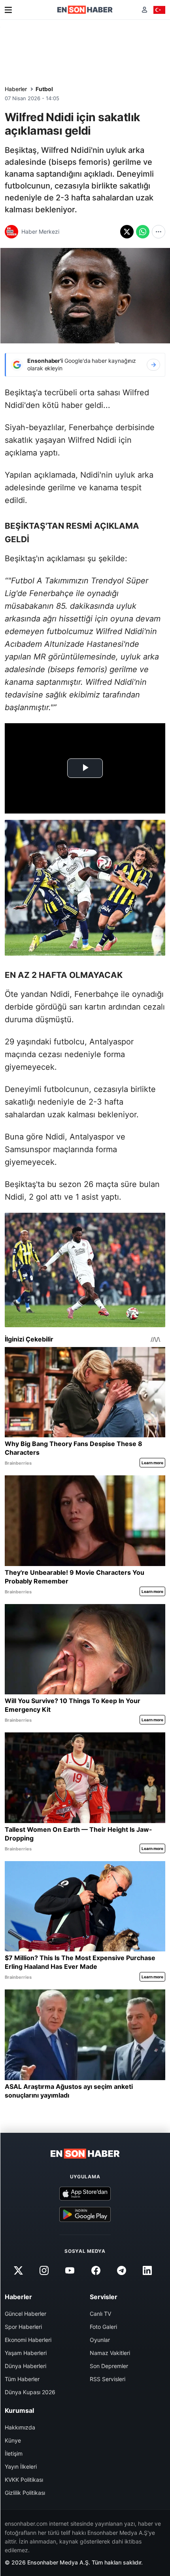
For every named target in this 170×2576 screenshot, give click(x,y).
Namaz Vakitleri (110, 2353)
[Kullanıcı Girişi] (144, 10)
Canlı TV (100, 2314)
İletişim (14, 2453)
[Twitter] (18, 2270)
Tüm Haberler (22, 2379)
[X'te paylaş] (127, 232)
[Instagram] (44, 2270)
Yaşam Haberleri (26, 2353)
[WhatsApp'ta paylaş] (143, 232)
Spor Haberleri (23, 2327)
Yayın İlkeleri (21, 2466)
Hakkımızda (20, 2427)
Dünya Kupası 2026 (30, 2392)
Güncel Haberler (25, 2314)
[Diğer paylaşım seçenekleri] (159, 232)
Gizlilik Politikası (25, 2493)
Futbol (44, 89)
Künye (13, 2440)
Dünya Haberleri (25, 2366)
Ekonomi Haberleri (28, 2340)
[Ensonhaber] (85, 10)
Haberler (16, 89)
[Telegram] (121, 2270)
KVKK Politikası (24, 2480)
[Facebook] (96, 2270)
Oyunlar (100, 2340)
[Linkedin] (147, 2270)
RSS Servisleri (108, 2379)
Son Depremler (109, 2366)
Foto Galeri (103, 2327)
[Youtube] (70, 2270)
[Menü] (8, 10)
